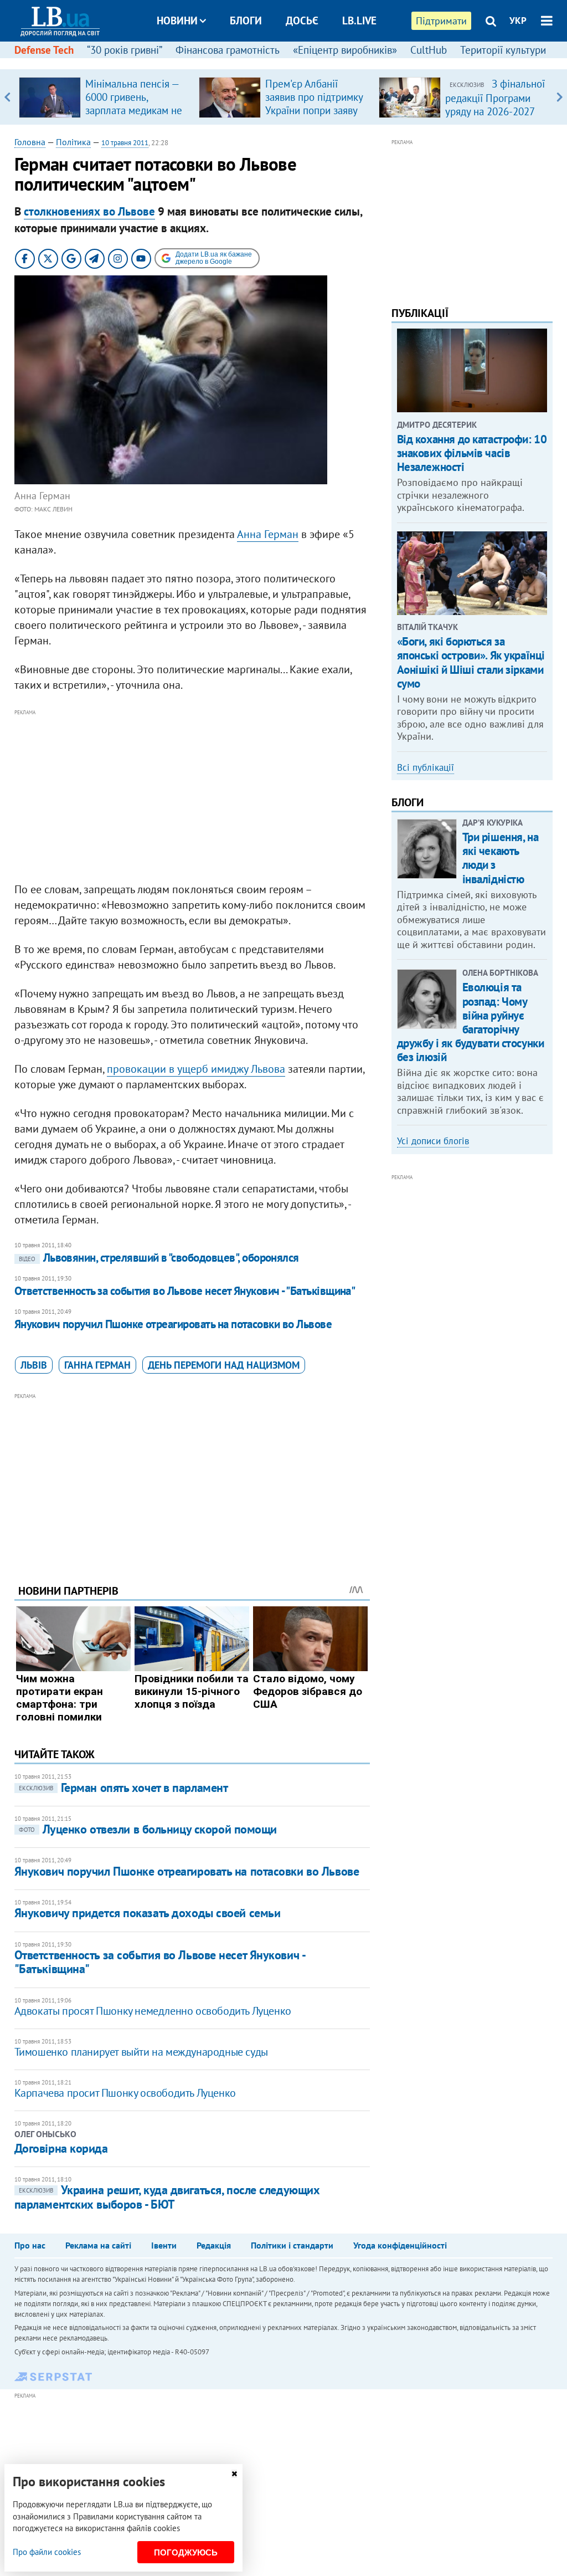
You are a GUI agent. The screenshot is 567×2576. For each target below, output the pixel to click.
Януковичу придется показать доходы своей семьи (148, 1913)
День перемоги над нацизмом (224, 1365)
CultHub (429, 50)
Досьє (302, 21)
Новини (177, 21)
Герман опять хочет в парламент (123, 1788)
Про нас (30, 2245)
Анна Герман (268, 534)
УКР (518, 21)
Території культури (503, 50)
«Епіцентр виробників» (345, 50)
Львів (34, 1365)
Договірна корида (61, 2148)
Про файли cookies (47, 2552)
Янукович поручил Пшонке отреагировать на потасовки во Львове (173, 1324)
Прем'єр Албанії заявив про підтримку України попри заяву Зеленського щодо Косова (314, 110)
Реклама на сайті (98, 2245)
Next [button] (560, 97)
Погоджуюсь (186, 2552)
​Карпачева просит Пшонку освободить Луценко (125, 2093)
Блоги (246, 21)
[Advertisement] (192, 796)
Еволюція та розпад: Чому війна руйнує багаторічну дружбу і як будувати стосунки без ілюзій (471, 1022)
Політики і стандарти (292, 2245)
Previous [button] (7, 97)
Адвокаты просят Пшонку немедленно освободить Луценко (153, 2011)
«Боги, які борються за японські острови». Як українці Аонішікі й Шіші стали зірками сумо (471, 662)
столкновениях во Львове (89, 211)
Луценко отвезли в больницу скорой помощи (148, 1829)
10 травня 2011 (125, 143)
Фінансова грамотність (228, 50)
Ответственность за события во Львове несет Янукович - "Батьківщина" (185, 1291)
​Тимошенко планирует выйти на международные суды (141, 2052)
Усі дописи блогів (433, 1141)
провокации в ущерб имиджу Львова (196, 1069)
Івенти (164, 2245)
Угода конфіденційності (400, 2245)
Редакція (214, 2245)
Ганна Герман (97, 1365)
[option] (104, 97)
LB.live (359, 21)
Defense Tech (44, 50)
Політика (73, 142)
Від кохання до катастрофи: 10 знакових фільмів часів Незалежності (472, 453)
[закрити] (234, 2474)
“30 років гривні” (125, 50)
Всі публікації (426, 767)
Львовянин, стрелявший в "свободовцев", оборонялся (159, 1258)
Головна (30, 142)
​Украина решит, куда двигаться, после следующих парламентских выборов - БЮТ (167, 2197)
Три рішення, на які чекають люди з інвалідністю (501, 858)
